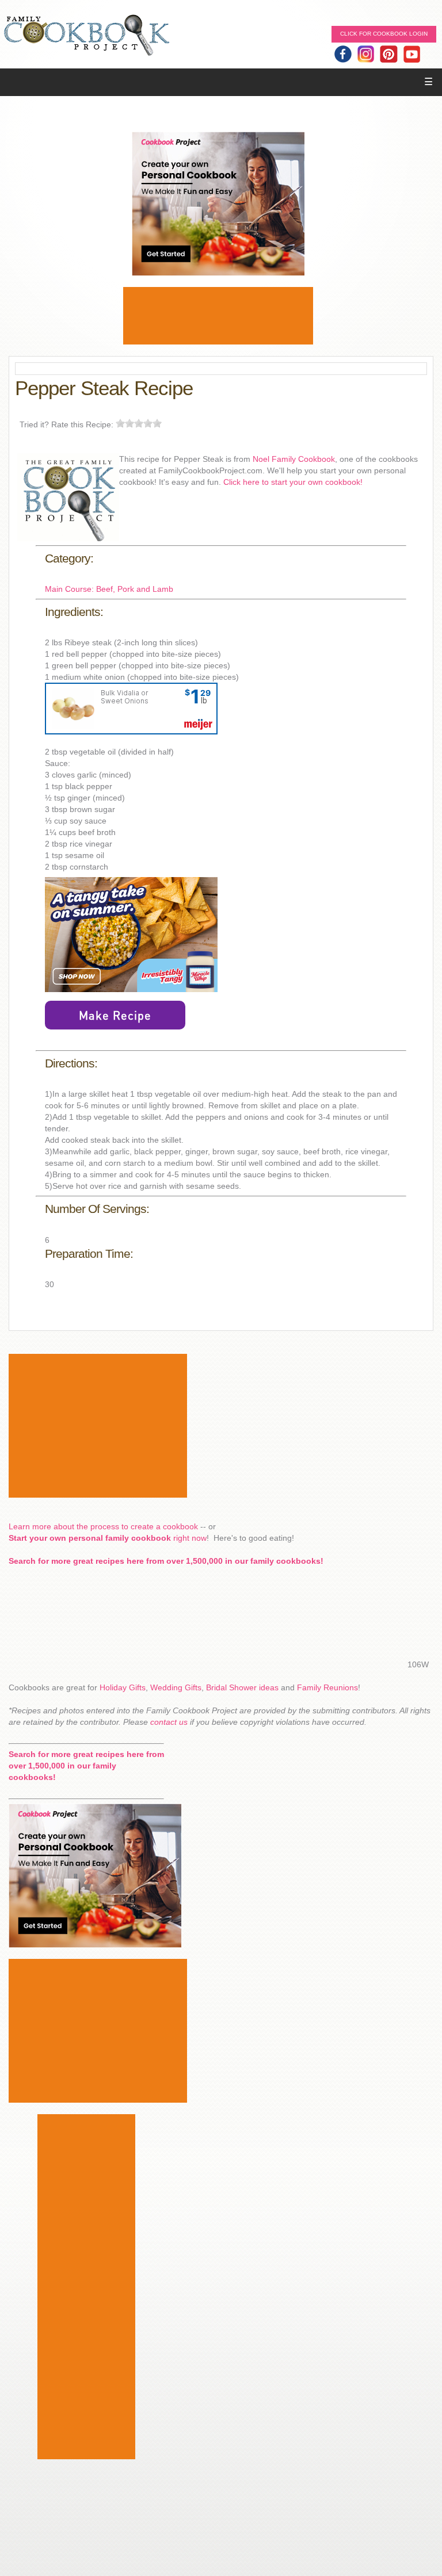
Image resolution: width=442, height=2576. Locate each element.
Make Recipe (115, 1015)
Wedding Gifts (176, 1687)
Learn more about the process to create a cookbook (103, 1526)
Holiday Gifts (123, 1687)
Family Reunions (327, 1687)
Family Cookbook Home (86, 36)
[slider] (139, 423)
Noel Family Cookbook (294, 459)
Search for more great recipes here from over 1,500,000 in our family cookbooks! (166, 1561)
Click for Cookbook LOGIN (384, 34)
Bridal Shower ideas (242, 1687)
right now (108, 1538)
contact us (169, 1722)
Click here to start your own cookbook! (293, 482)
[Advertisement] (218, 316)
